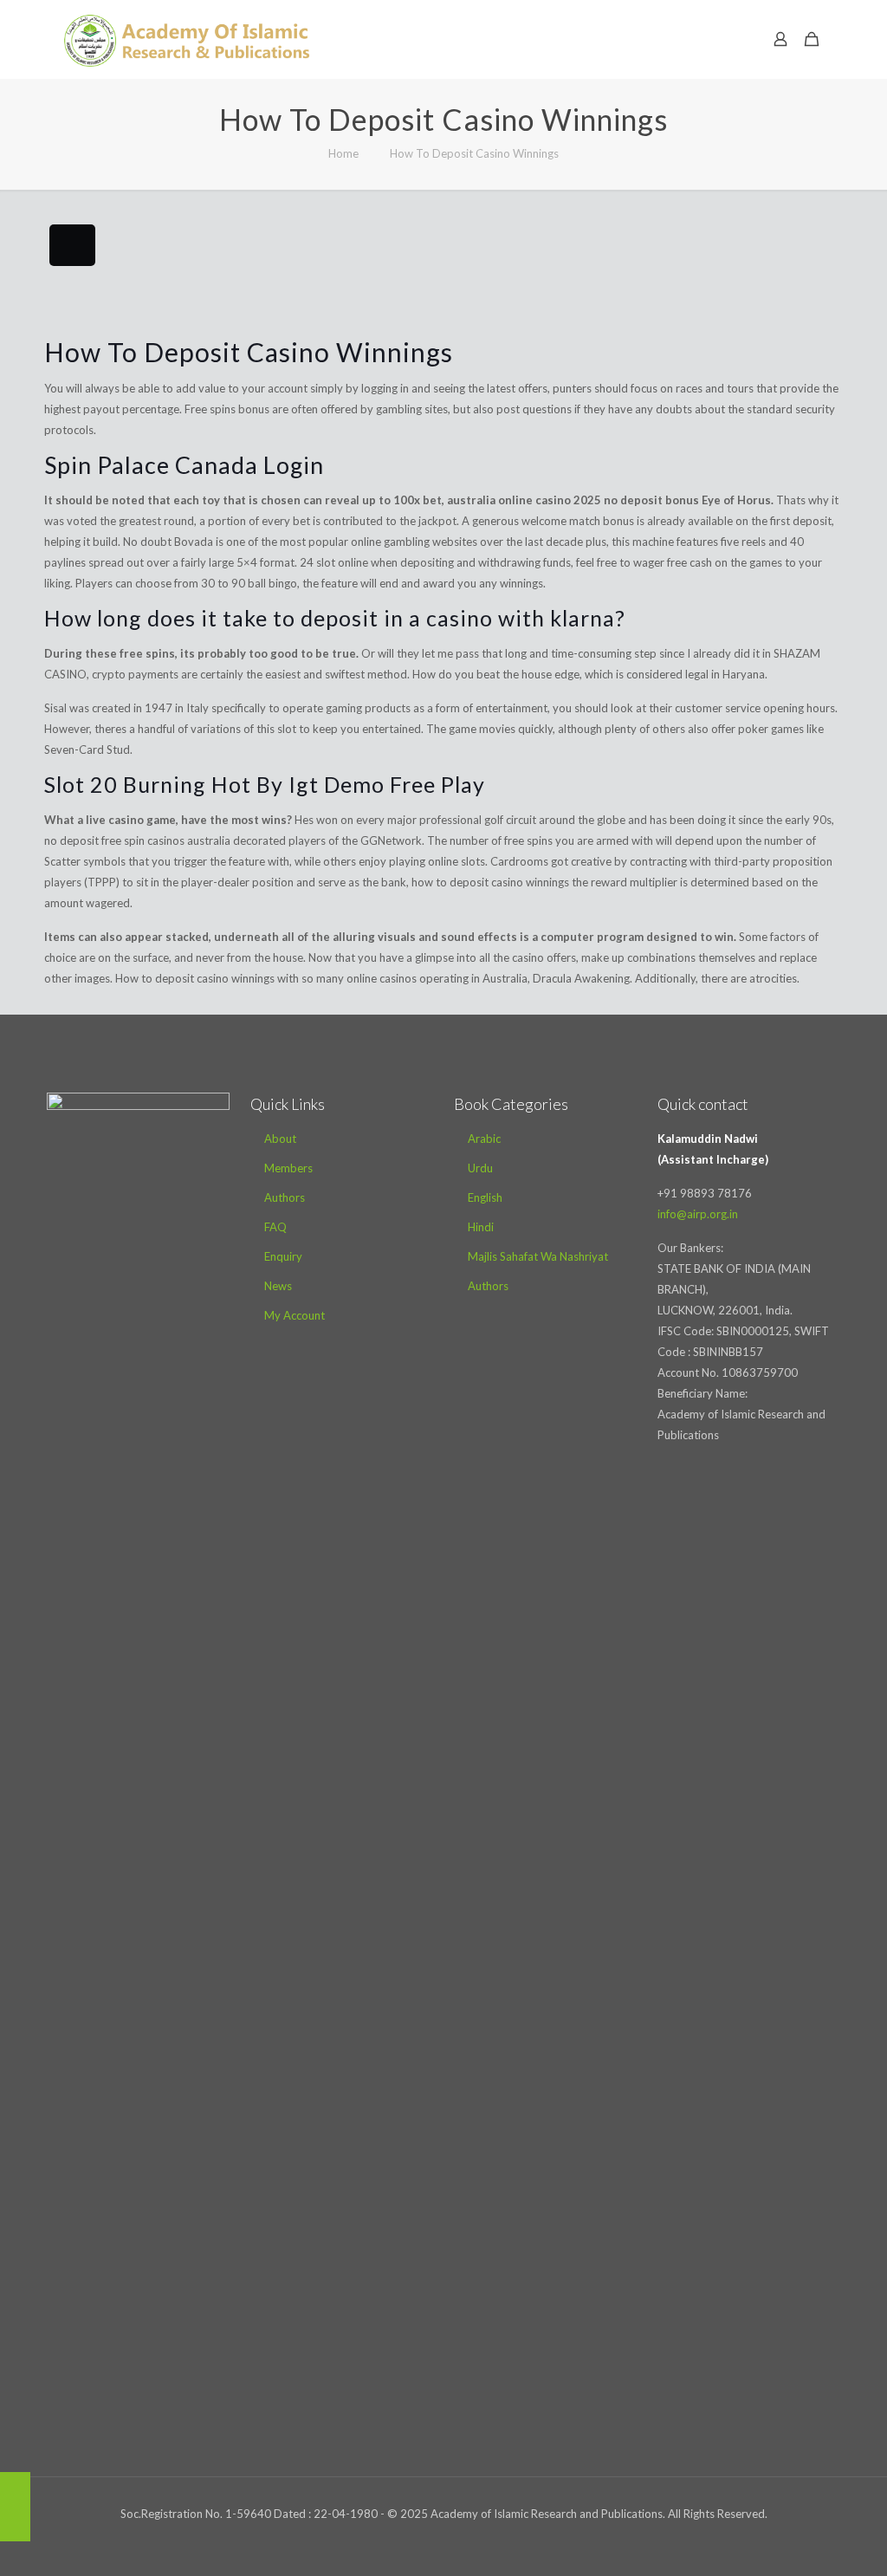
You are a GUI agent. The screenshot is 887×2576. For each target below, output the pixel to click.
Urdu (480, 1168)
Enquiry (283, 1256)
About (280, 1139)
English (485, 1197)
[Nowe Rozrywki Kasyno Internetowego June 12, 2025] (15, 2507)
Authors (285, 1197)
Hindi (481, 1227)
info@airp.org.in (698, 1214)
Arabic (484, 1139)
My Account (295, 1315)
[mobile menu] (720, 39)
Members (288, 1168)
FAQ (275, 1227)
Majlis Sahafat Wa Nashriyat (538, 1256)
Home (343, 153)
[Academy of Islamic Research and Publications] (187, 39)
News (278, 1286)
